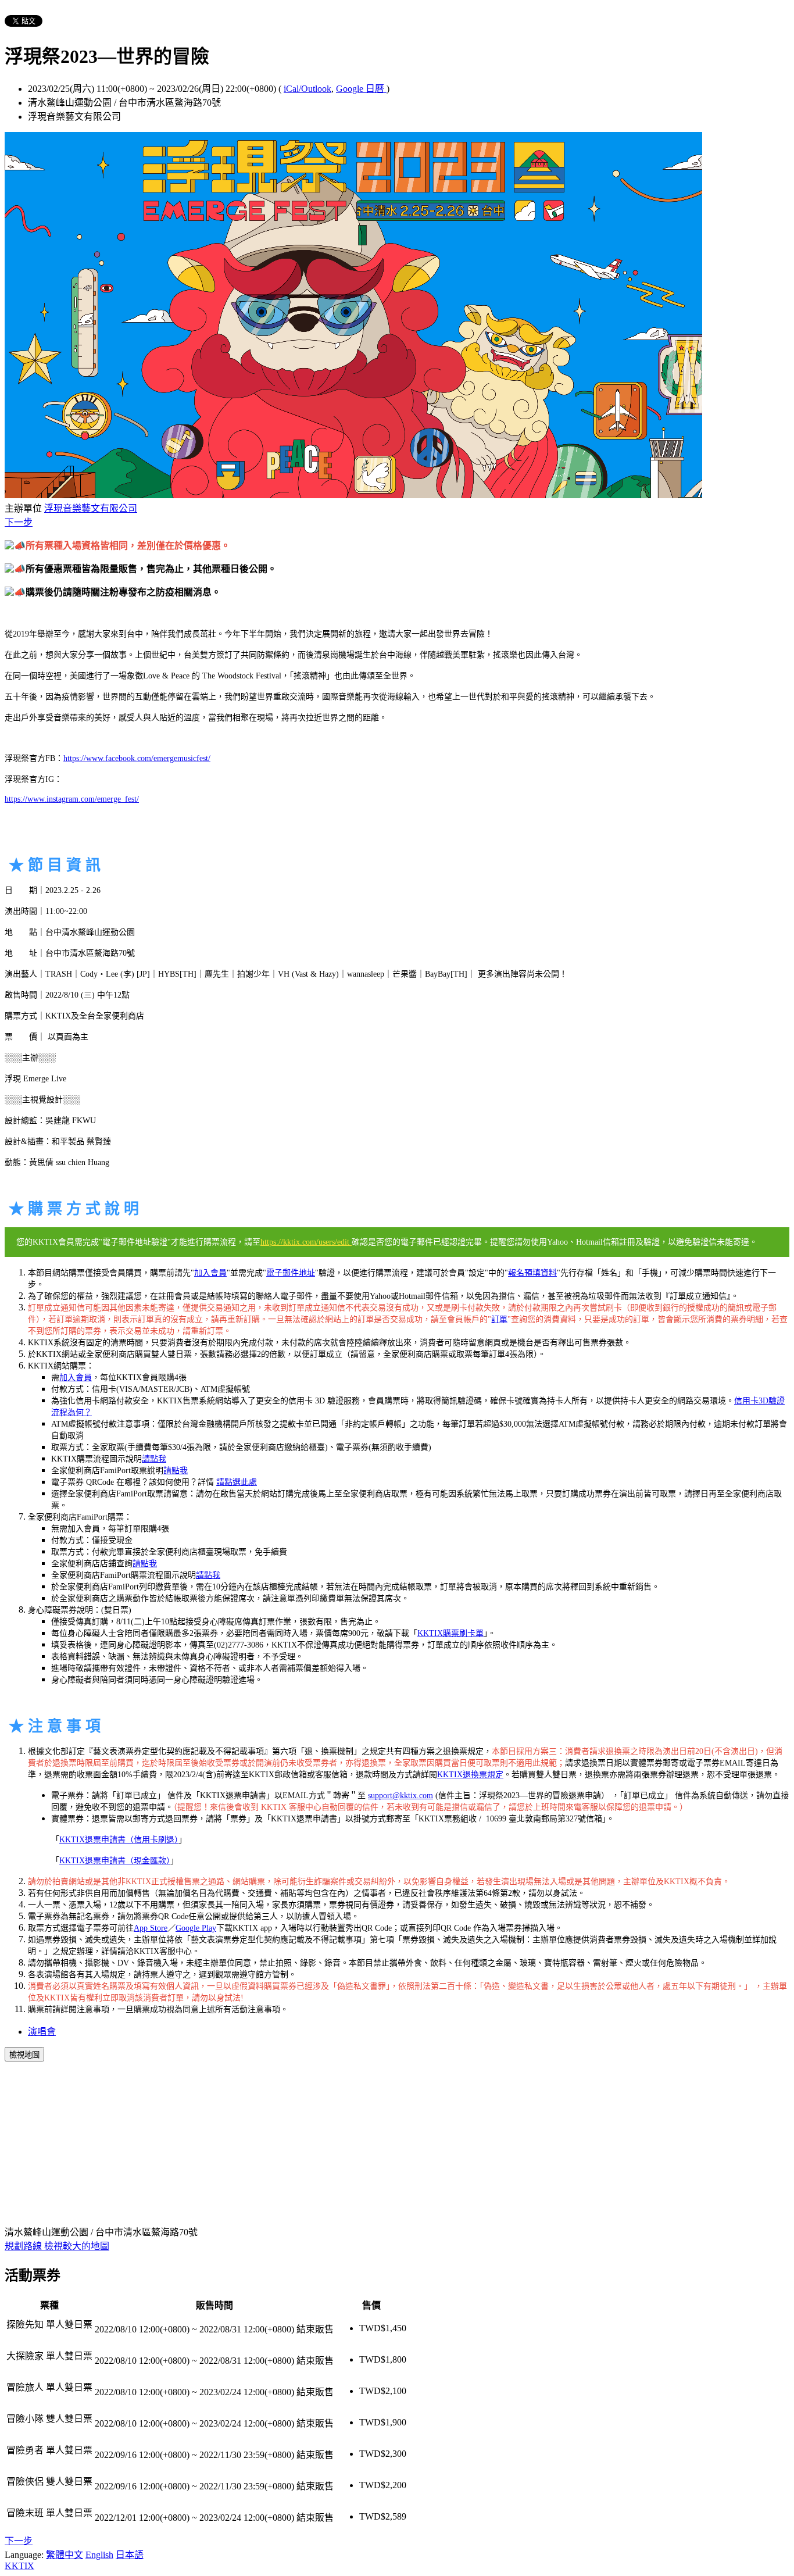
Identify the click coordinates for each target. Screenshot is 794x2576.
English (99, 2555)
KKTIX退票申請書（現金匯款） (115, 1861)
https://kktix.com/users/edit (306, 1242)
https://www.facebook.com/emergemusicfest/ (137, 758)
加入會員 (210, 1273)
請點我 (154, 1459)
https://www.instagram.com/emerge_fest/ (72, 799)
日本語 (130, 2555)
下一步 (19, 522)
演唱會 (42, 2032)
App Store (151, 1928)
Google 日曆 (361, 89)
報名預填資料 (532, 1273)
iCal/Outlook (307, 89)
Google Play (196, 1928)
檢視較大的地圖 (77, 2246)
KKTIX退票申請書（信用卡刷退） (119, 1840)
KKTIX (19, 2566)
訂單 (499, 1319)
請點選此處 (237, 1482)
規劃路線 (24, 2246)
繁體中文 (65, 2555)
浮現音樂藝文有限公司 (91, 508)
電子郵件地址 (291, 1273)
